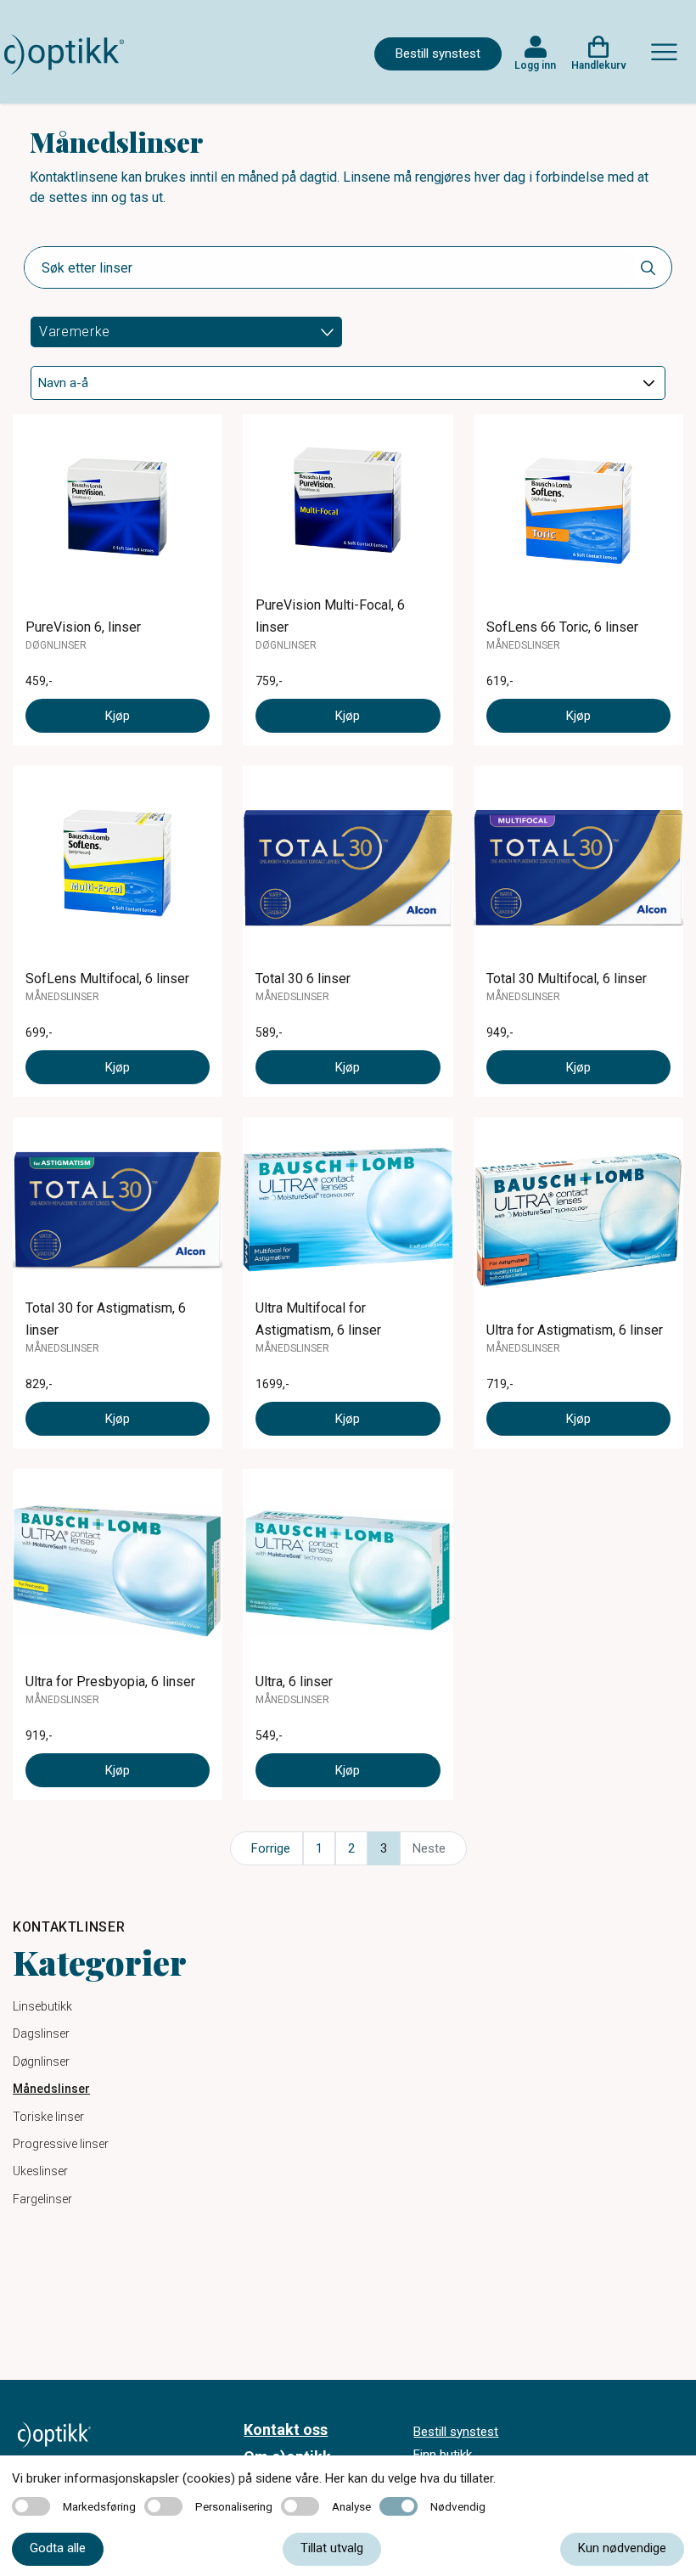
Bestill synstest (438, 53)
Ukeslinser (40, 2171)
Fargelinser (42, 2199)
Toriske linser (48, 2117)
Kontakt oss (286, 2430)
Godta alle (58, 2548)
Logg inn (535, 65)
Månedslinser (51, 2089)
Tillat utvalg (332, 2548)
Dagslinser (41, 2033)
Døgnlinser (41, 2061)
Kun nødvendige (622, 2548)
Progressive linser (61, 2144)
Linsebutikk (42, 2006)
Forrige (271, 1848)
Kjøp (118, 716)
